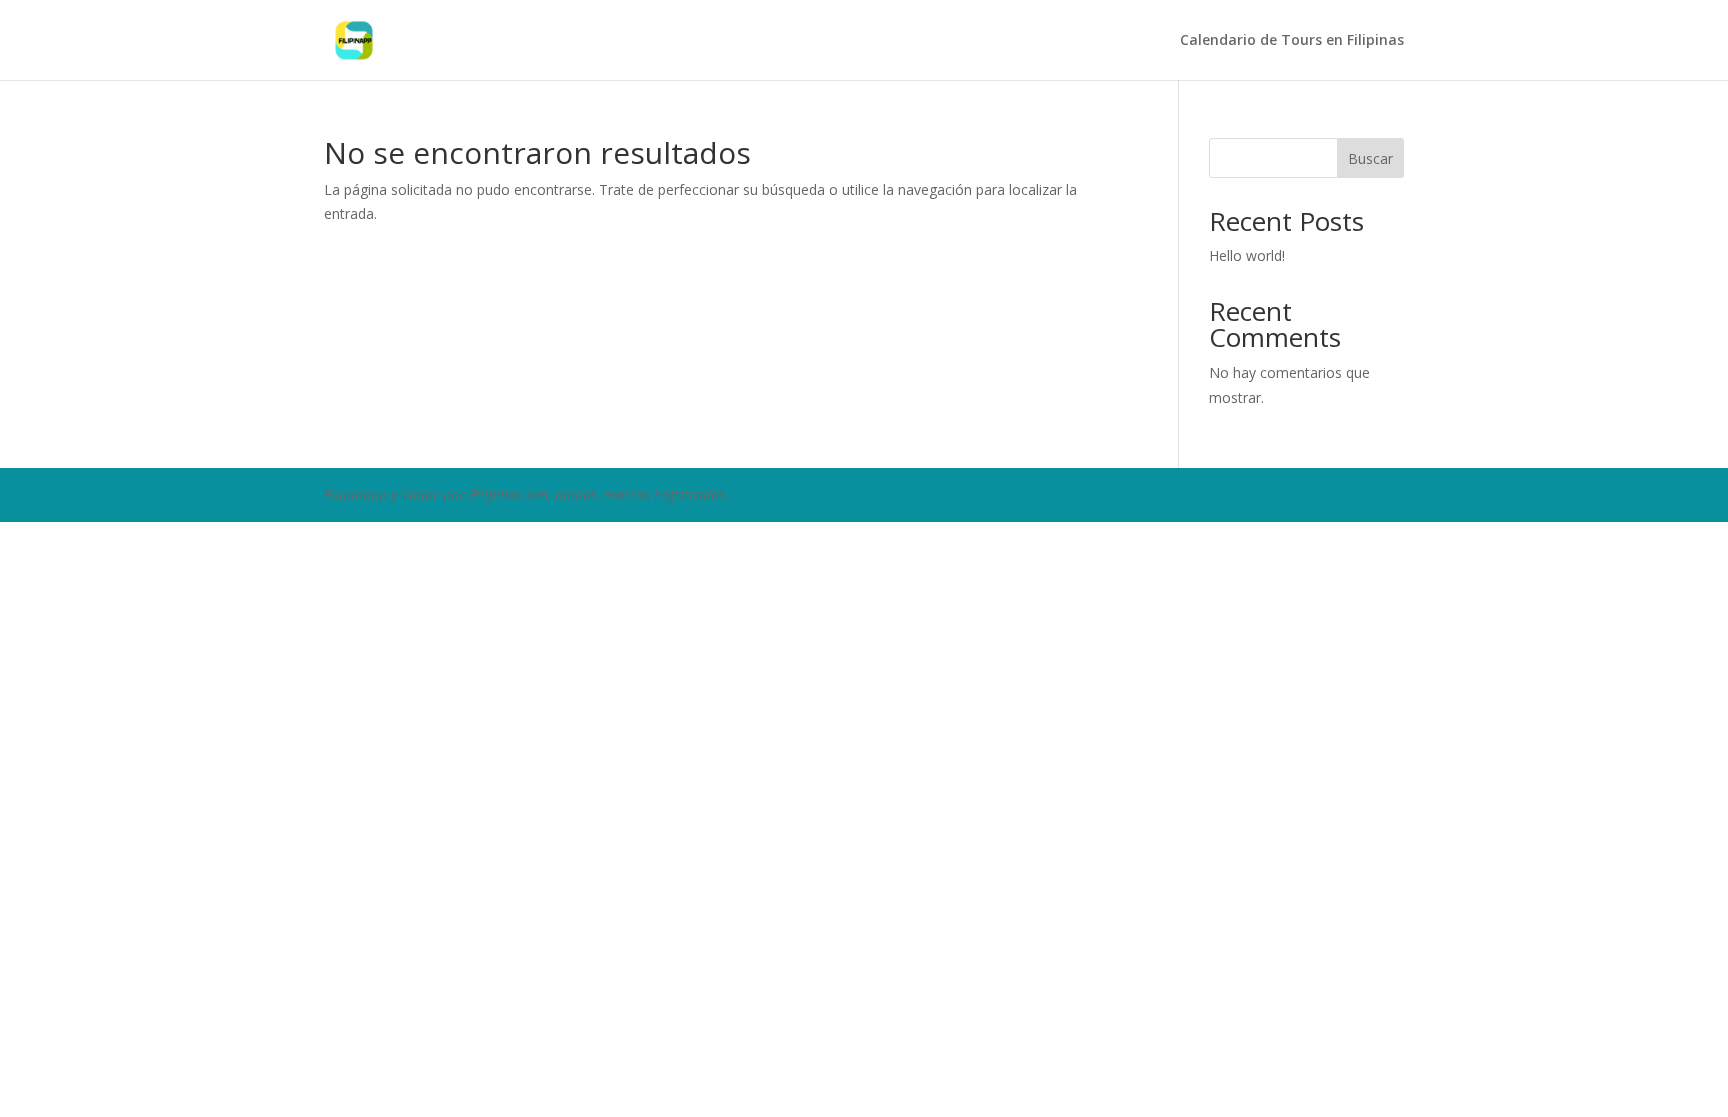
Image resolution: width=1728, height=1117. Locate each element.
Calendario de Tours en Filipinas (1292, 41)
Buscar (1370, 158)
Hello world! (1247, 255)
